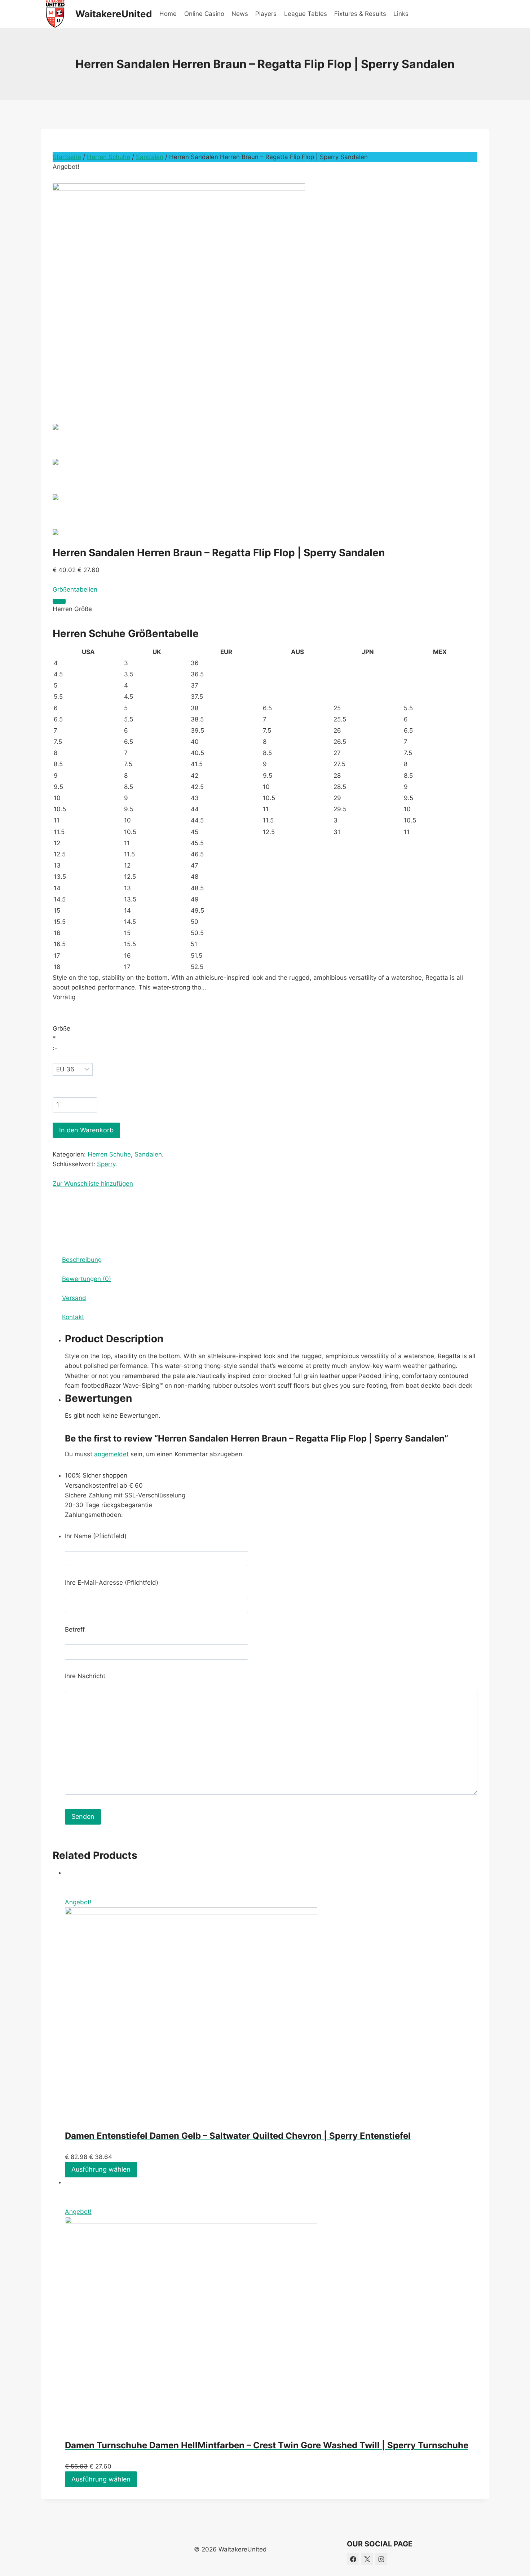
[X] (367, 2559)
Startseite (67, 157)
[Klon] (59, 601)
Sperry (106, 1164)
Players (266, 14)
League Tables (306, 14)
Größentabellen (75, 589)
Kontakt (73, 1317)
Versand (74, 1298)
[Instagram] (381, 2559)
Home (168, 14)
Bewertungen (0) (87, 1279)
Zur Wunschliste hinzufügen (93, 1184)
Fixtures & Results (360, 14)
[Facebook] (353, 2559)
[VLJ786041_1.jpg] (265, 288)
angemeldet (111, 1454)
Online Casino (204, 14)
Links (401, 14)
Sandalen (150, 157)
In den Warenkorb (86, 1130)
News (240, 14)
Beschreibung (82, 1260)
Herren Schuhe (109, 157)
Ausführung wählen (101, 2169)
